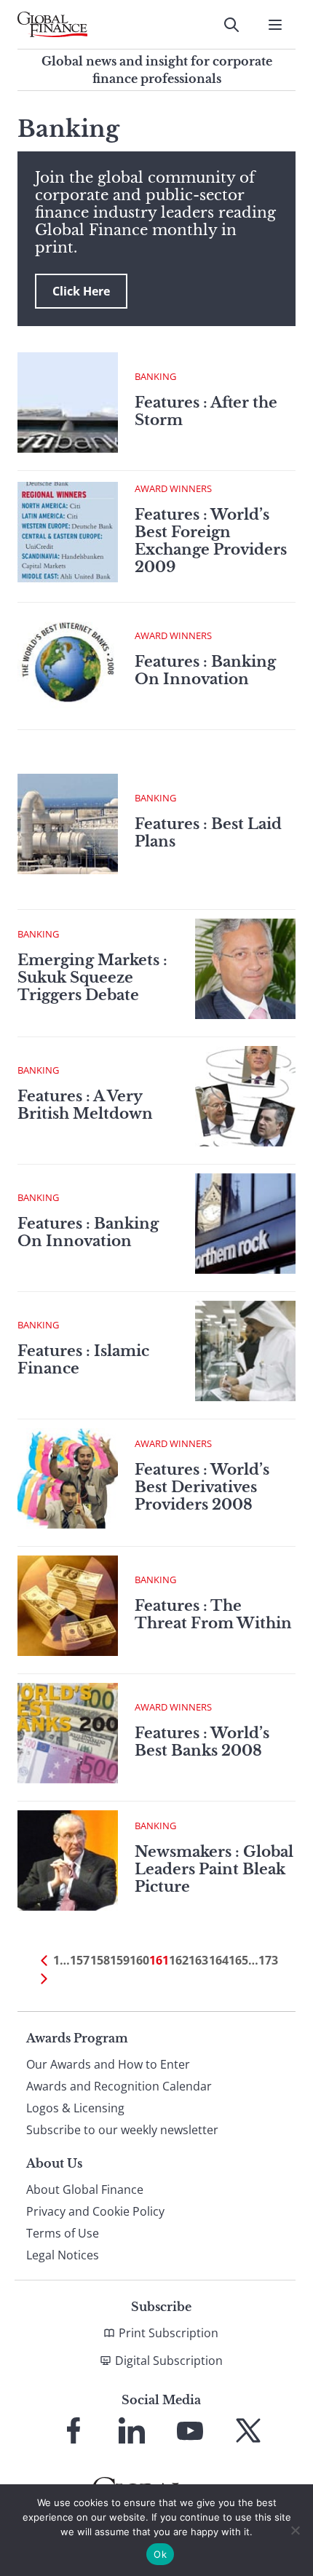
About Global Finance (85, 2189)
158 (100, 1960)
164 (219, 1960)
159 (120, 1960)
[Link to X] (248, 2430)
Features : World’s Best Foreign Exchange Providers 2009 (211, 541)
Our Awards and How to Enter (108, 2064)
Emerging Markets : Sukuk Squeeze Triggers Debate (92, 978)
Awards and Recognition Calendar (119, 2086)
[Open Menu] (275, 25)
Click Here (81, 291)
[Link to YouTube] (190, 2430)
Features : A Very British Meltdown (85, 1105)
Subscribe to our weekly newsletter (122, 2130)
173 (268, 1960)
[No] (295, 2530)
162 (179, 1960)
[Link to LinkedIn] (132, 2430)
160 (139, 1960)
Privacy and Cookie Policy (95, 2211)
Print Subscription (169, 2333)
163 (198, 1960)
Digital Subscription (169, 2361)
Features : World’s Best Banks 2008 (202, 1742)
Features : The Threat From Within (213, 1614)
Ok (160, 2554)
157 (80, 1960)
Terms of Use (63, 2233)
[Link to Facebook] (74, 2430)
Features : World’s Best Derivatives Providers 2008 (202, 1487)
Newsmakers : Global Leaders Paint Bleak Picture (214, 1869)
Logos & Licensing (75, 2108)
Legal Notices (63, 2255)
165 (238, 1960)
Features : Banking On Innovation (205, 670)
